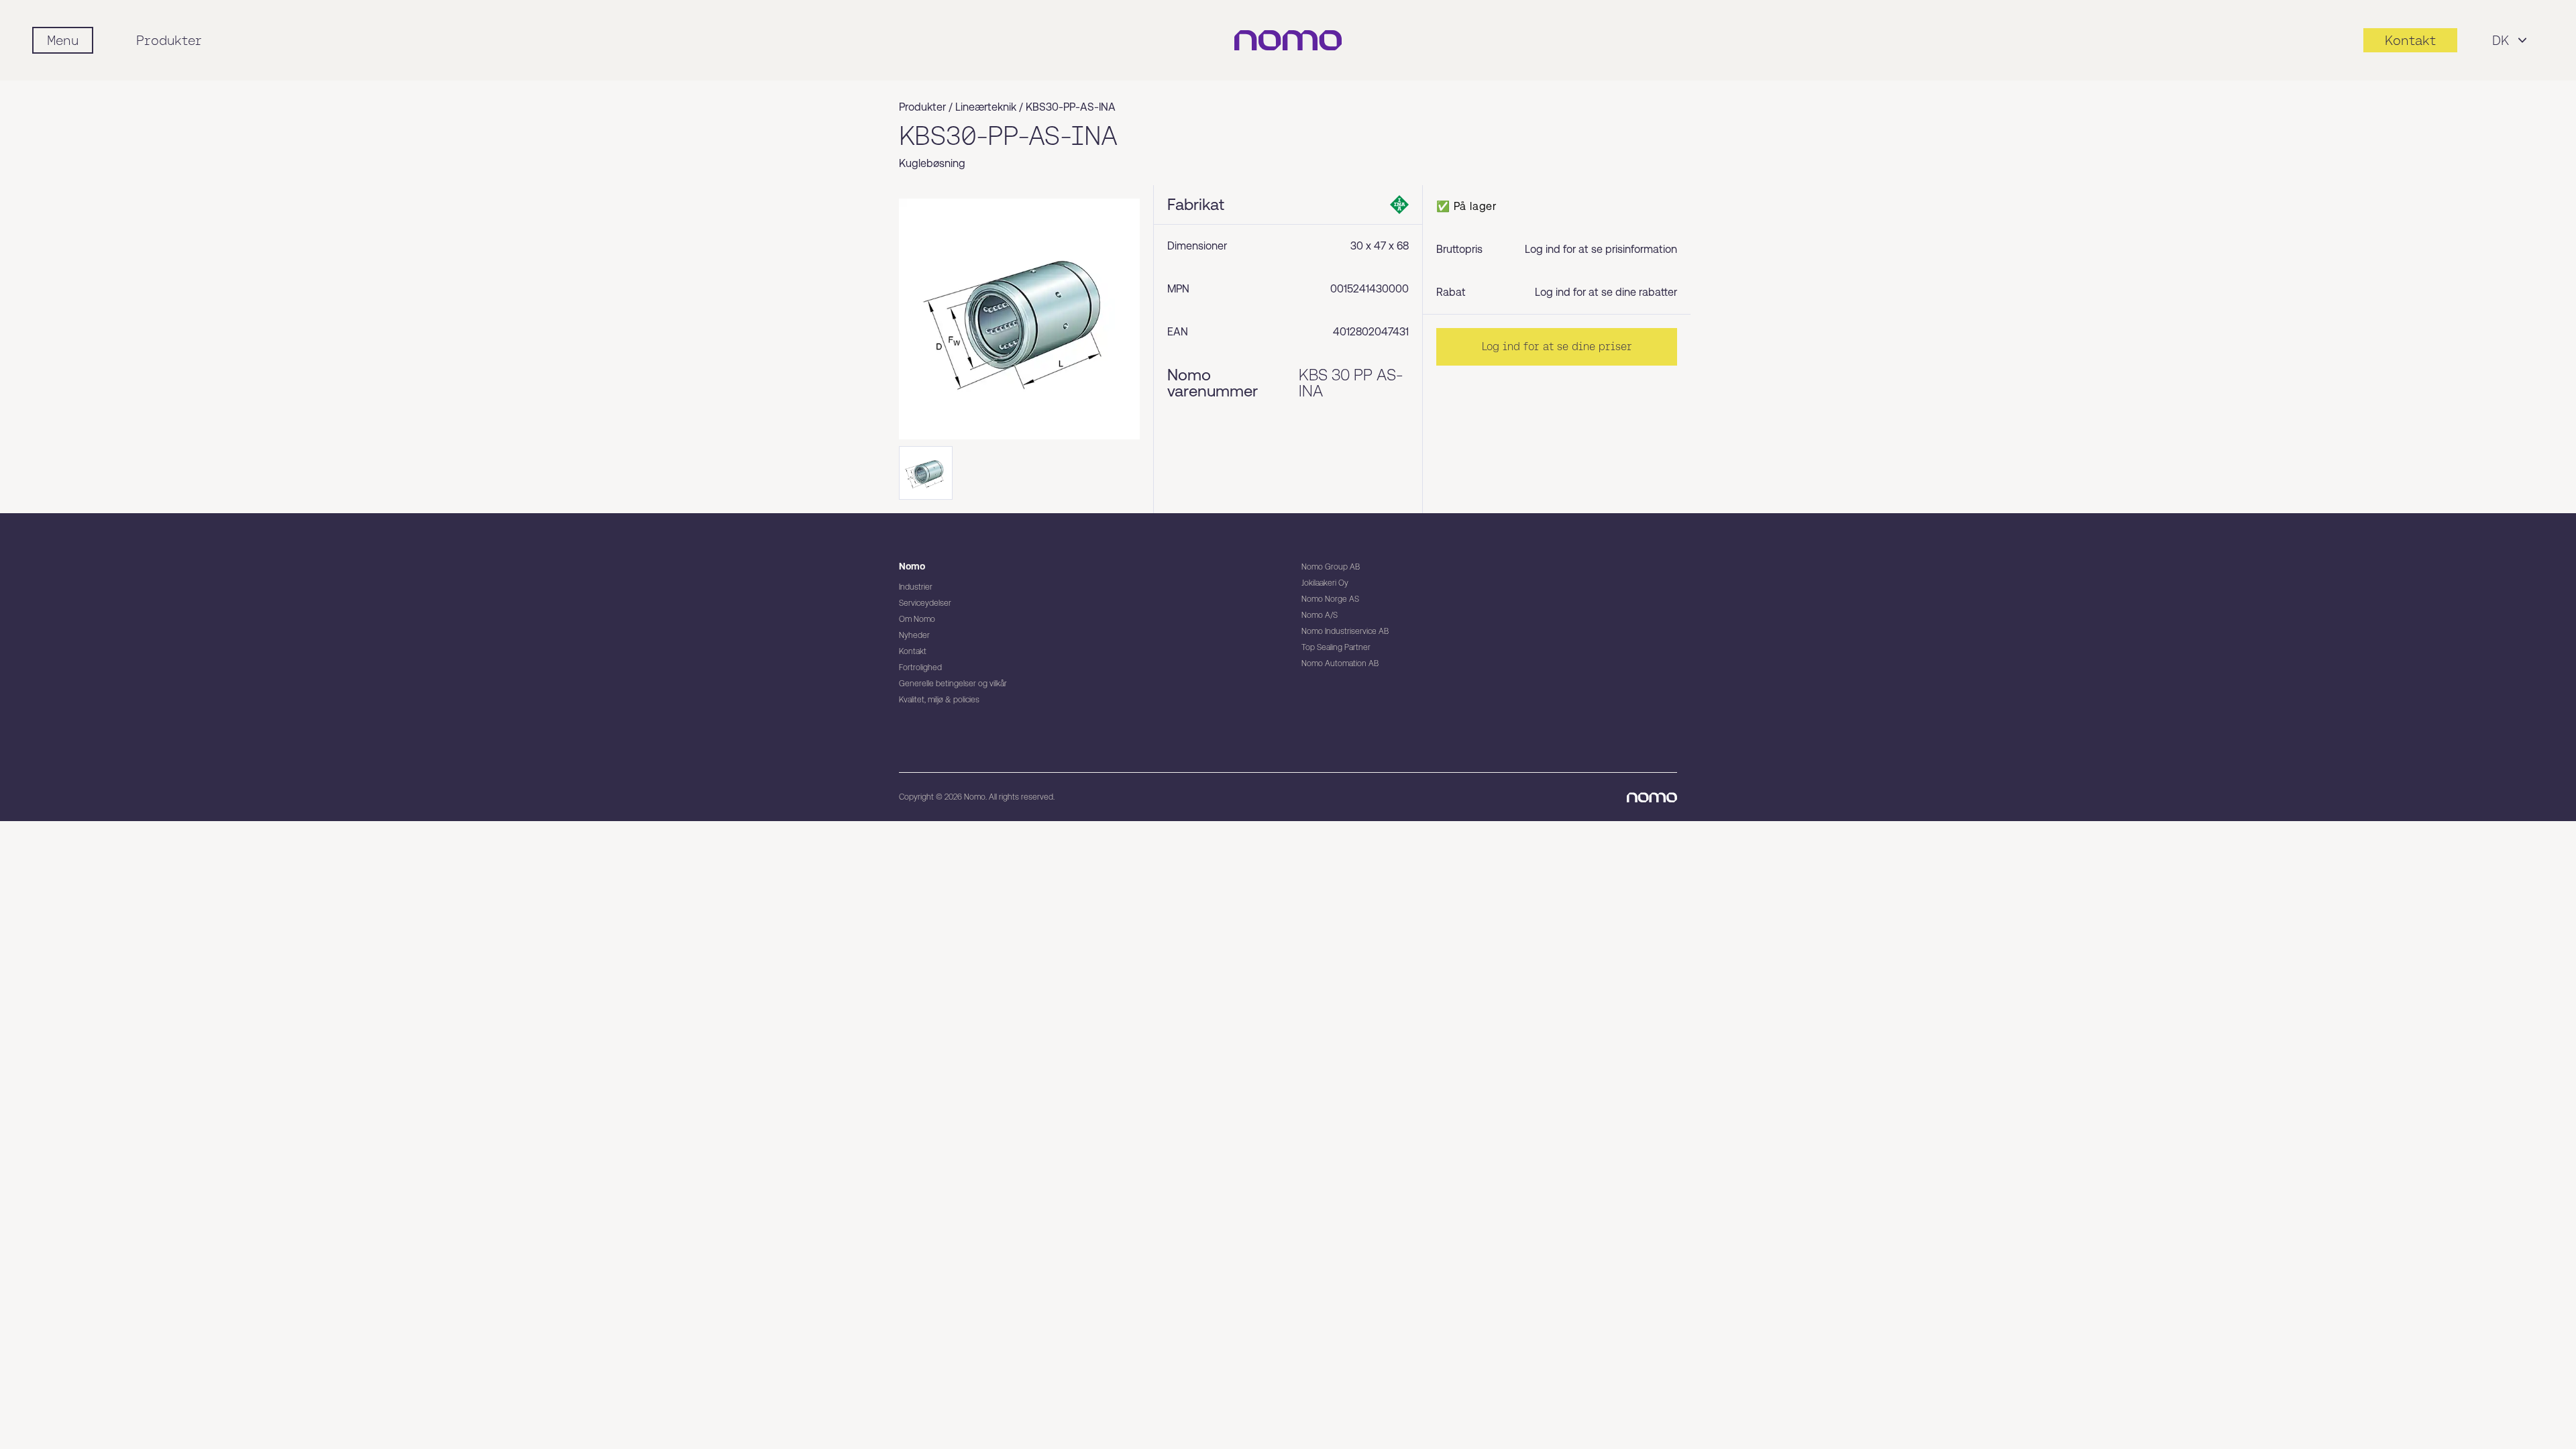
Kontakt (913, 651)
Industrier (916, 587)
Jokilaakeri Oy (1325, 583)
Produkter (169, 40)
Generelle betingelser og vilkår (953, 684)
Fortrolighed (920, 667)
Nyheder (914, 635)
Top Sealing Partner (1336, 647)
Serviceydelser (925, 603)
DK (2501, 40)
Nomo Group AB (1331, 567)
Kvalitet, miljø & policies (939, 700)
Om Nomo (917, 619)
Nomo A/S (1320, 615)
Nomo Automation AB (1340, 663)
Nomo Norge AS (1330, 599)
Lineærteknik (986, 107)
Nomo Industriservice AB (1345, 631)
